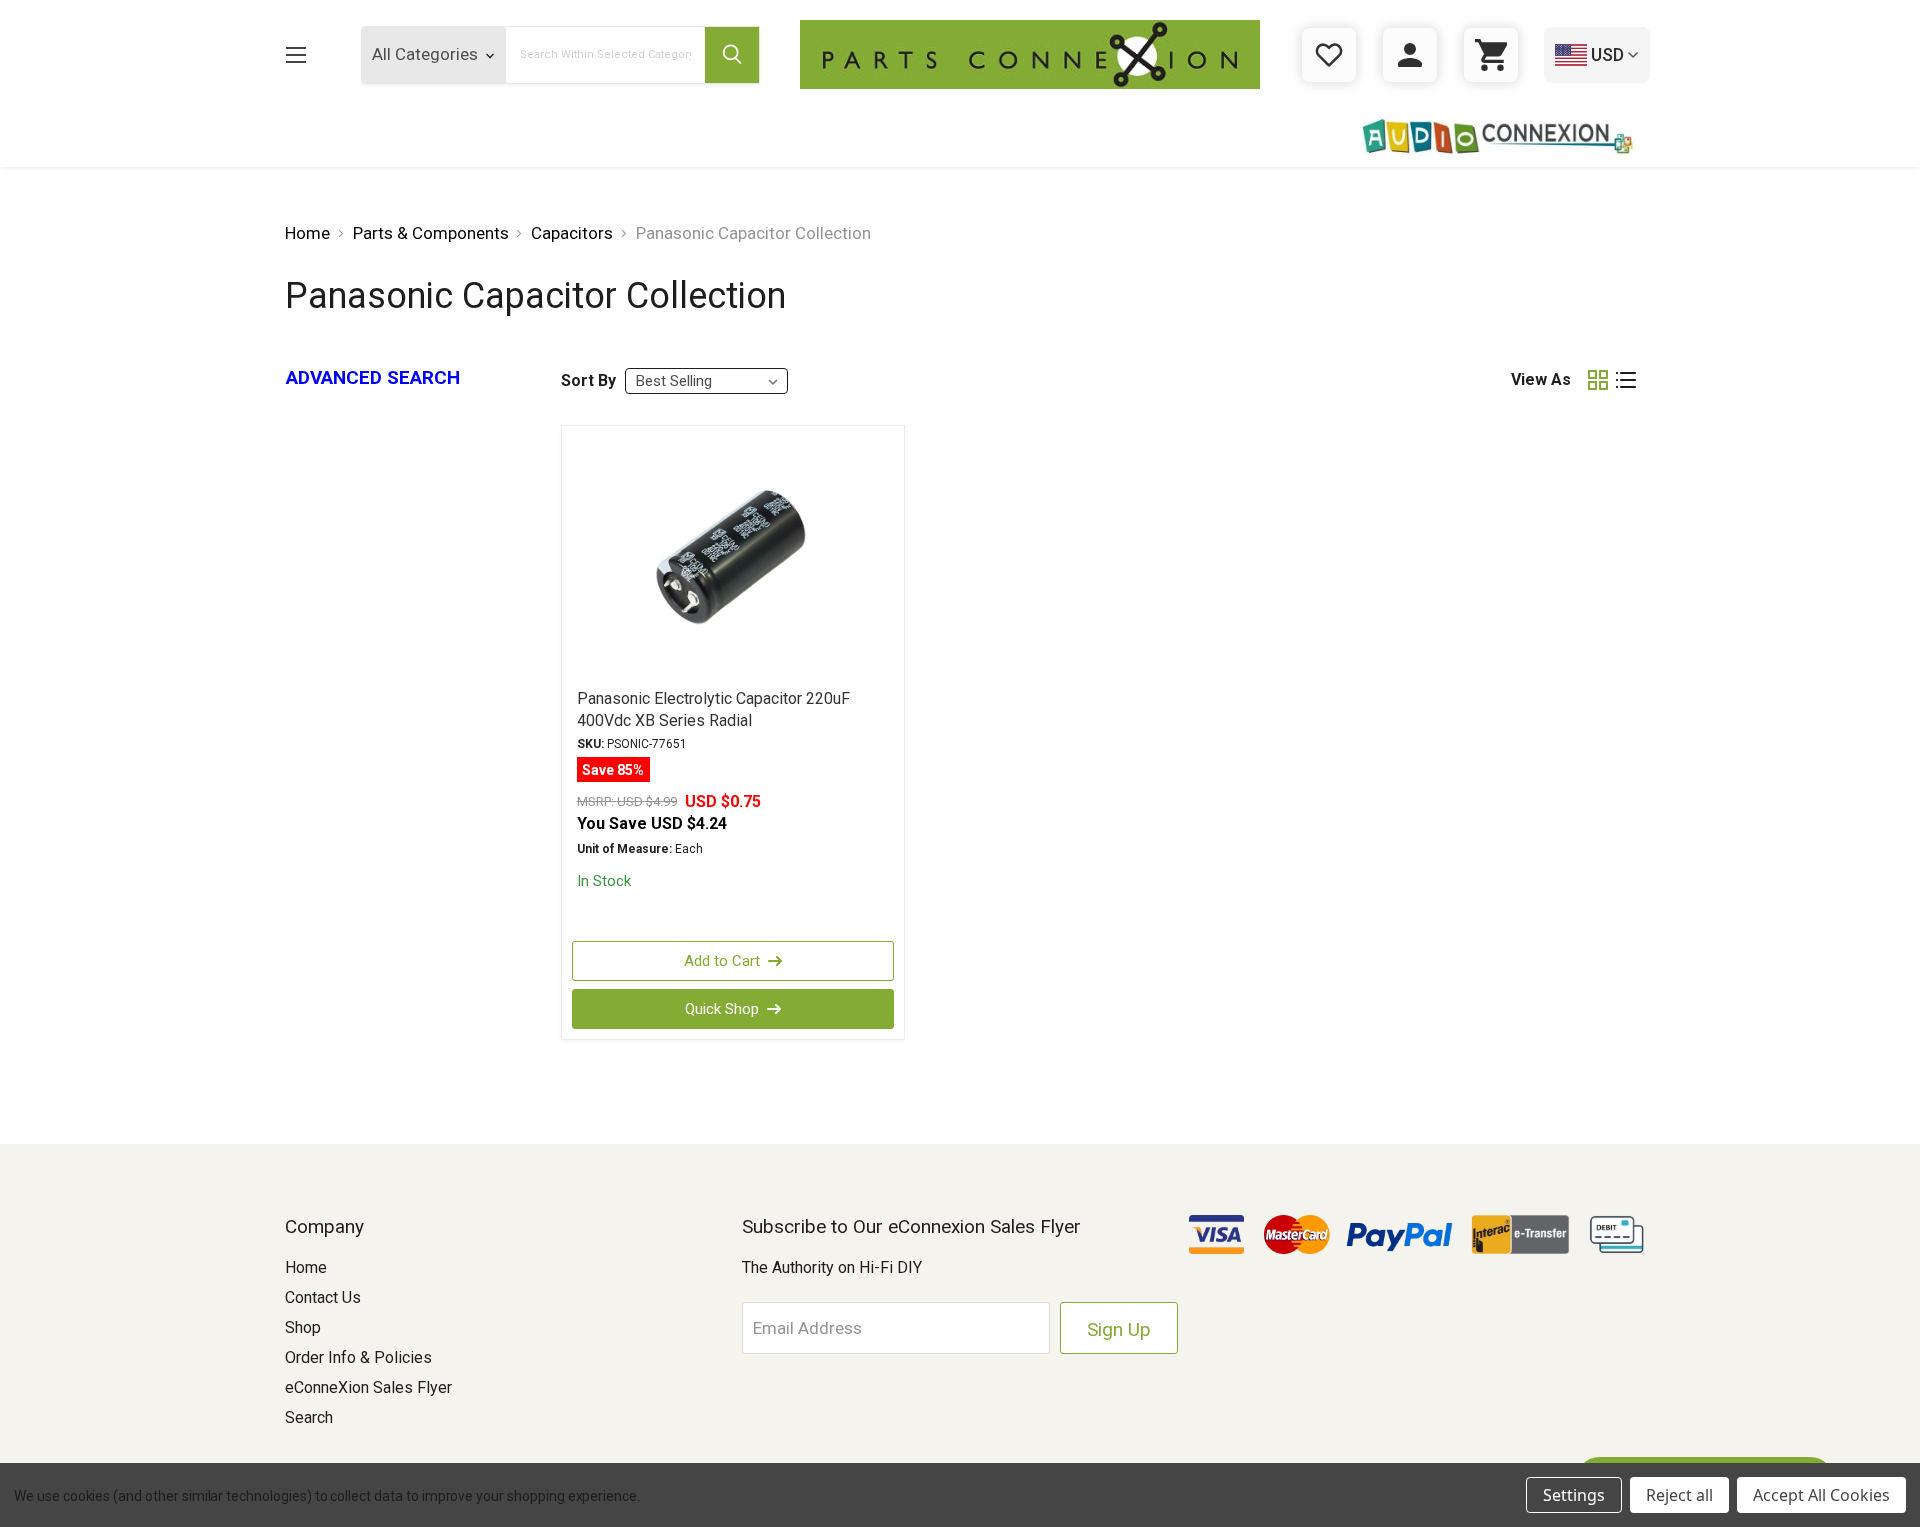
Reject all (1679, 1495)
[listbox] (706, 381)
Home (306, 1267)
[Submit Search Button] (732, 55)
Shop (303, 1327)
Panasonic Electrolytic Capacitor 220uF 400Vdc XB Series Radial (713, 709)
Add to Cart (722, 961)
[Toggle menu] (295, 54)
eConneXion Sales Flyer (368, 1387)
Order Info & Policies (358, 1357)
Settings (1574, 1495)
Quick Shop (722, 1009)
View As (1541, 379)
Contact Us (323, 1297)
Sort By (588, 380)
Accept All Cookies (1821, 1495)
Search (309, 1417)
